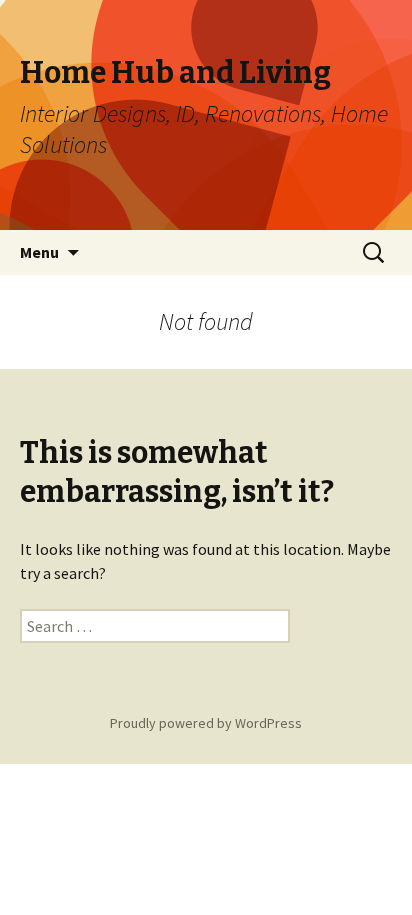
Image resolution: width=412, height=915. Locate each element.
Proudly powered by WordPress (206, 723)
